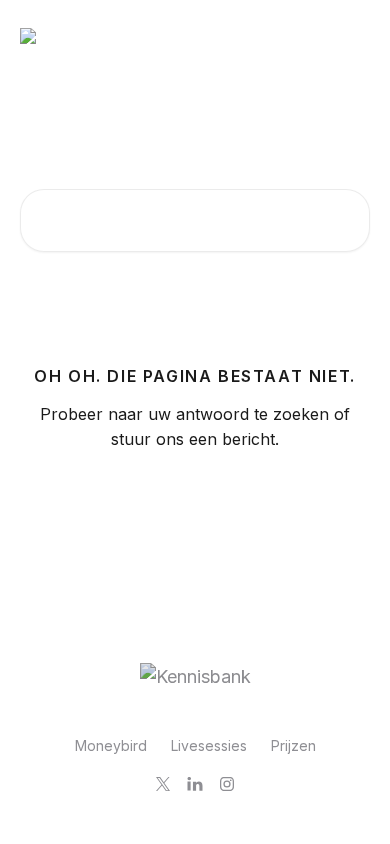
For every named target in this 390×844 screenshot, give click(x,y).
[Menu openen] (352, 36)
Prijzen (293, 745)
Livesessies (209, 745)
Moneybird (111, 745)
